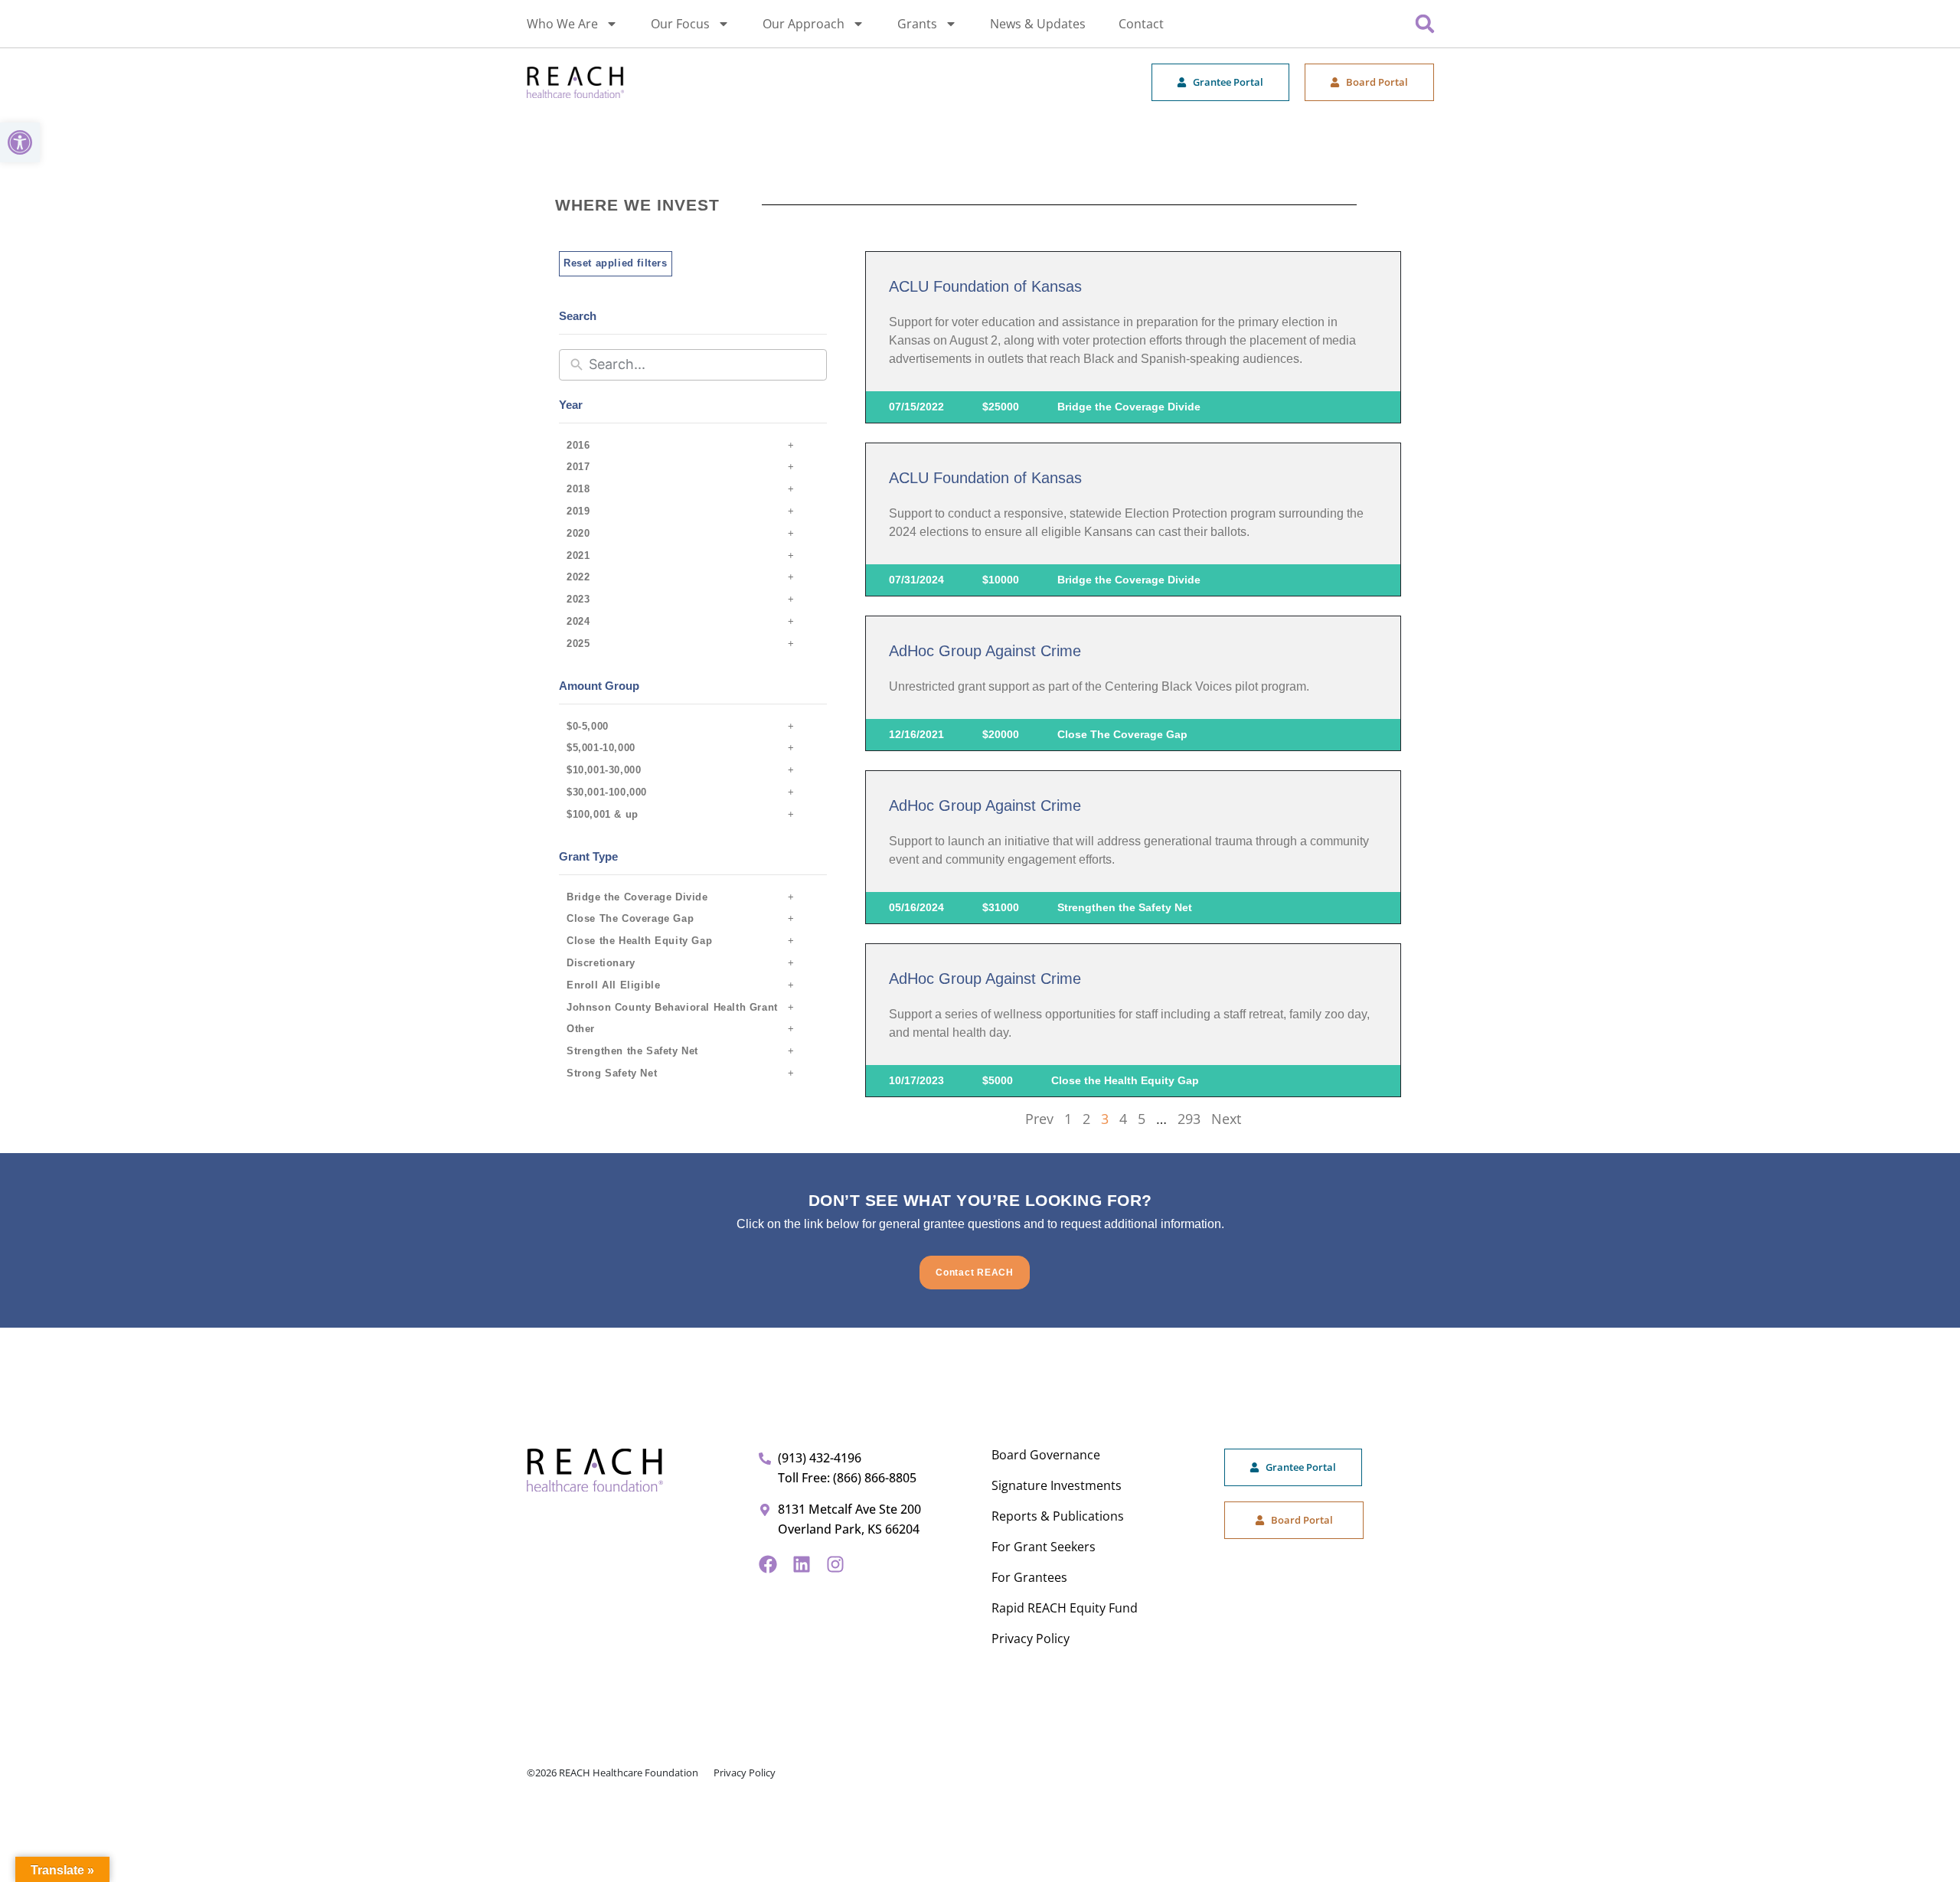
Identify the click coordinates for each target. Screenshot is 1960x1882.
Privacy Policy (1031, 1639)
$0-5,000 (588, 726)
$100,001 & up (603, 814)
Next (1226, 1119)
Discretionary (601, 963)
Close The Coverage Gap (630, 918)
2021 (578, 555)
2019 (578, 511)
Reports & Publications (1058, 1516)
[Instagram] (835, 1564)
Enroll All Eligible (613, 985)
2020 (578, 533)
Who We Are (562, 24)
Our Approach (804, 24)
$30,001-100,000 (607, 792)
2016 (578, 445)
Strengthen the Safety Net (632, 1051)
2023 (578, 599)
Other (581, 1029)
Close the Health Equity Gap (639, 941)
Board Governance (1046, 1455)
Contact (1141, 24)
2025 (578, 644)
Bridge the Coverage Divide (637, 897)
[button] (20, 142)
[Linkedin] (802, 1564)
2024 (578, 621)
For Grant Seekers (1044, 1547)
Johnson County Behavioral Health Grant (672, 1007)
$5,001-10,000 (601, 748)
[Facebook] (768, 1564)
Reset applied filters (616, 263)
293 (1189, 1119)
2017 (578, 467)
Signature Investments (1057, 1485)
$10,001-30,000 (604, 770)
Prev (1039, 1119)
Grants (917, 24)
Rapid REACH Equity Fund (1065, 1608)
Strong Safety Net (612, 1073)
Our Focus (680, 24)
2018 (578, 489)
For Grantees (1029, 1577)
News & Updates (1038, 24)
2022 (578, 577)
